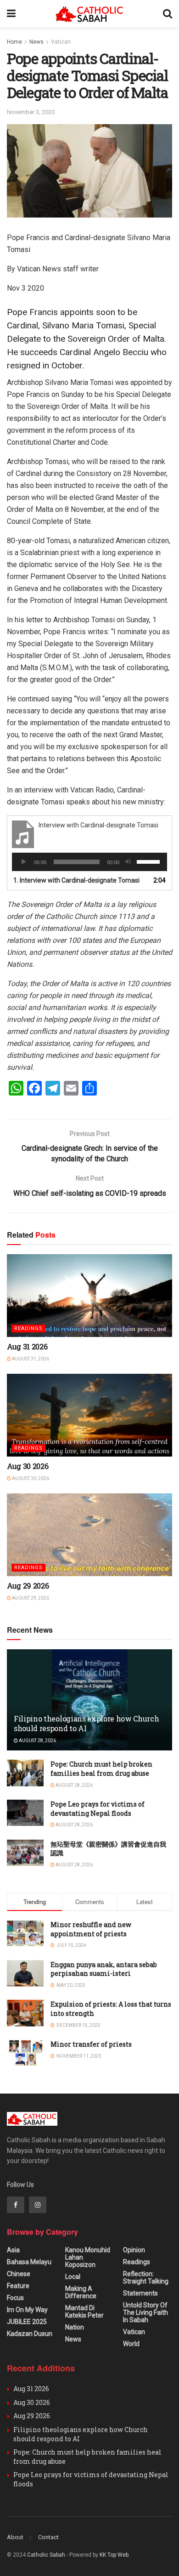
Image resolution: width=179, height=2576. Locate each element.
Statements (140, 2293)
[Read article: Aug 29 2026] (89, 1535)
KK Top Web (114, 2555)
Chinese (19, 2274)
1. (76, 880)
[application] (89, 862)
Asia (13, 2250)
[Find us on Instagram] (38, 2205)
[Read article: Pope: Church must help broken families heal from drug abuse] (25, 1773)
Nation (75, 2327)
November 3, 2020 (31, 112)
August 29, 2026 (30, 1598)
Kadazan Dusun (30, 2334)
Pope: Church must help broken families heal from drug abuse (101, 1769)
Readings (28, 1328)
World (131, 2344)
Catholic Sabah (46, 2555)
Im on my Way (27, 2310)
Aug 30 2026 (28, 1466)
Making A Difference (81, 2292)
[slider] (150, 861)
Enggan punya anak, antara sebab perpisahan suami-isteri (104, 1969)
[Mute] (128, 862)
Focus (15, 2298)
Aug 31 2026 (27, 1346)
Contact (48, 2537)
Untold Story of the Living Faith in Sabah (145, 2312)
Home (14, 42)
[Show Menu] (11, 14)
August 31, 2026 (30, 1359)
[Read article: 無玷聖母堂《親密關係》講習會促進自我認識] (25, 1853)
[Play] (24, 862)
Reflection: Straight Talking (146, 2278)
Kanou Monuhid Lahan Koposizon (88, 2257)
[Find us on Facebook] (16, 2205)
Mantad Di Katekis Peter (84, 2312)
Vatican (61, 42)
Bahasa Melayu (29, 2262)
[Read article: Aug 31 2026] (89, 1296)
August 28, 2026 (37, 1741)
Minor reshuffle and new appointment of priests (91, 1929)
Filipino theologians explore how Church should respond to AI (87, 1723)
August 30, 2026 (30, 1478)
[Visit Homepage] (89, 14)
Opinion (134, 2250)
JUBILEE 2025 (27, 2322)
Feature (18, 2286)
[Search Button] (168, 14)
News (36, 42)
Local (73, 2277)
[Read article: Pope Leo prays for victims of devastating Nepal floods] (25, 1813)
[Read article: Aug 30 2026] (89, 1415)
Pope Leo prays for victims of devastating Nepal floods (98, 1809)
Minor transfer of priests (91, 2044)
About (15, 2537)
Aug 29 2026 (28, 1586)
